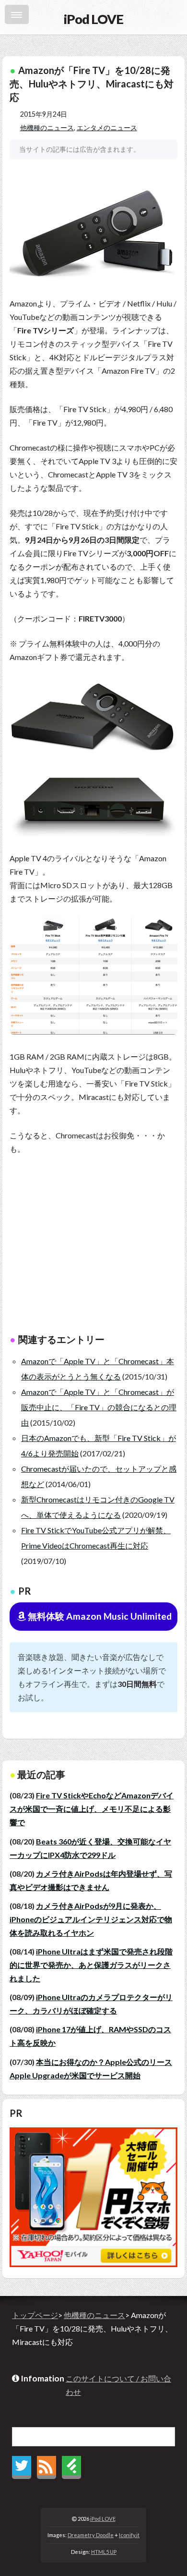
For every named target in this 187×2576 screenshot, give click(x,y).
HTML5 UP (104, 2552)
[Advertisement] (93, 1250)
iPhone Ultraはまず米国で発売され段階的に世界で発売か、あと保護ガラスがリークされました (91, 1965)
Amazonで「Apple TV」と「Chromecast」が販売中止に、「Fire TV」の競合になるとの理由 (99, 1407)
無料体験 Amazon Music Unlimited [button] (99, 1616)
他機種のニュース (47, 128)
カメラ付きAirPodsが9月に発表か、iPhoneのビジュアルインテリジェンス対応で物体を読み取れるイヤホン (91, 1919)
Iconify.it (129, 2535)
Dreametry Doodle (91, 2535)
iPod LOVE (103, 2519)
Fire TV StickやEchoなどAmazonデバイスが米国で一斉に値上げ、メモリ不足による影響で (92, 1809)
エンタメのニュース (107, 128)
